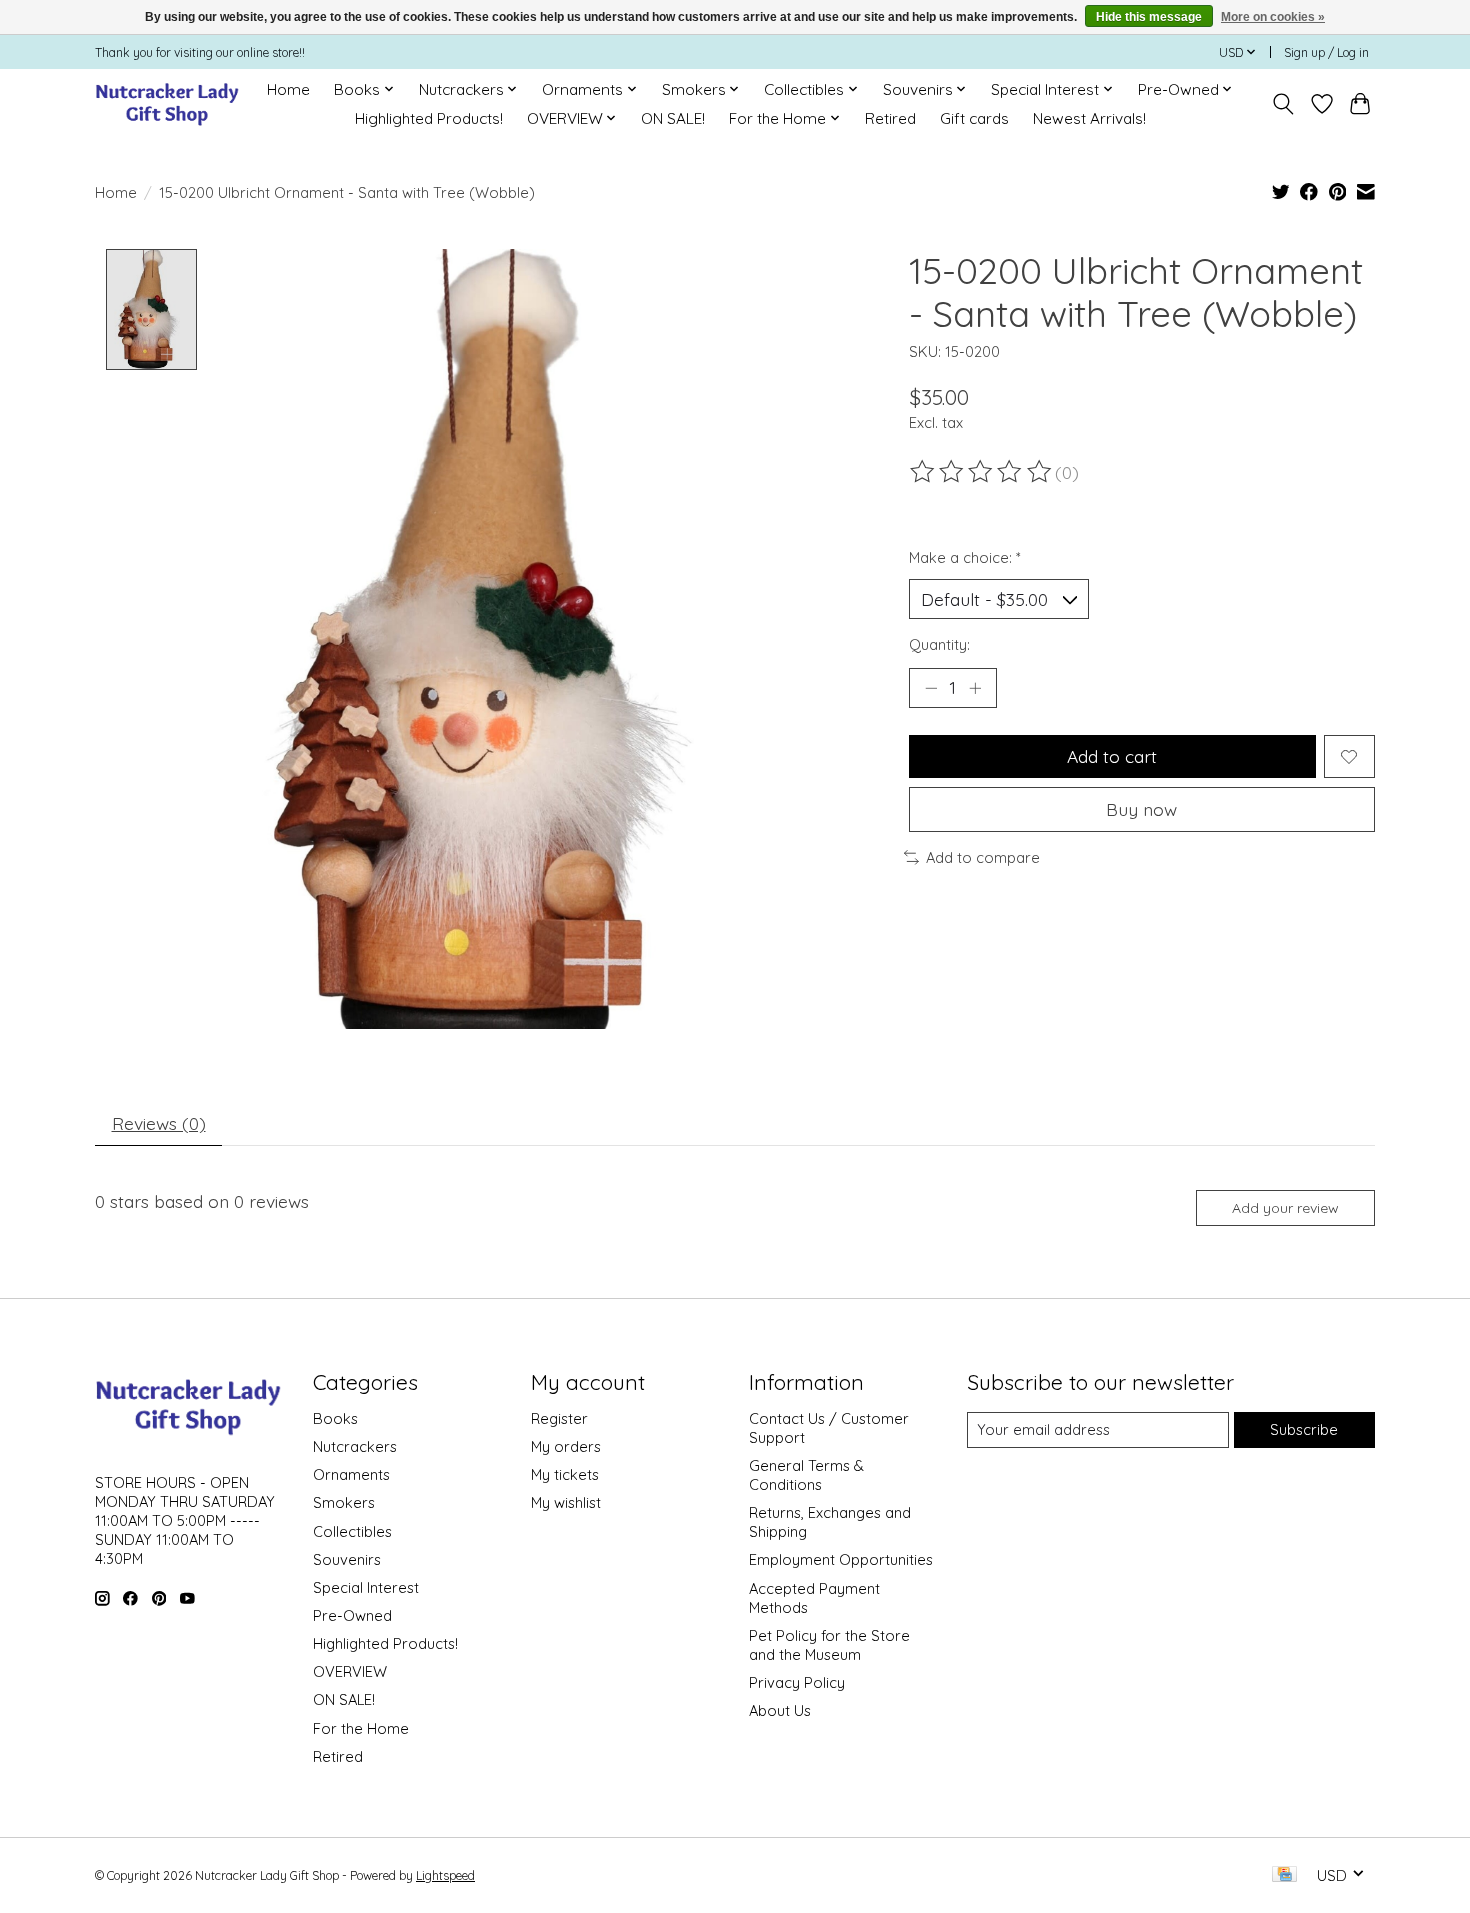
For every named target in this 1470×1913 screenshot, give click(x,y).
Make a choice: (965, 557)
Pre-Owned (352, 1615)
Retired (890, 118)
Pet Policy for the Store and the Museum (829, 1645)
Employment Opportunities (841, 1559)
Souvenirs (347, 1559)
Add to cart (1112, 756)
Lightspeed (445, 1875)
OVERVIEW (350, 1671)
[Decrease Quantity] (931, 688)
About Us (780, 1710)
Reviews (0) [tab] (159, 1123)
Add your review (1285, 1208)
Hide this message (1149, 17)
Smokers (344, 1502)
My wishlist (566, 1502)
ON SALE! (673, 118)
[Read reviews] (982, 472)
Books (335, 1418)
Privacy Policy (797, 1682)
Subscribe (1304, 1429)
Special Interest (366, 1587)
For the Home (361, 1728)
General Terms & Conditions (806, 1475)
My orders (566, 1446)
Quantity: (939, 644)
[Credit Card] (1284, 1875)
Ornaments (351, 1474)
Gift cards (974, 118)
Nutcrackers (355, 1446)
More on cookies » (1273, 17)
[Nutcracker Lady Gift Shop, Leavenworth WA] (168, 103)
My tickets (565, 1474)
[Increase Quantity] (975, 688)
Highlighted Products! (429, 118)
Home (288, 89)
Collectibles (352, 1531)
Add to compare (983, 857)
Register (559, 1418)
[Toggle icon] (1283, 104)
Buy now (1141, 809)
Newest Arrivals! (1089, 118)
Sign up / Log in (1326, 52)
